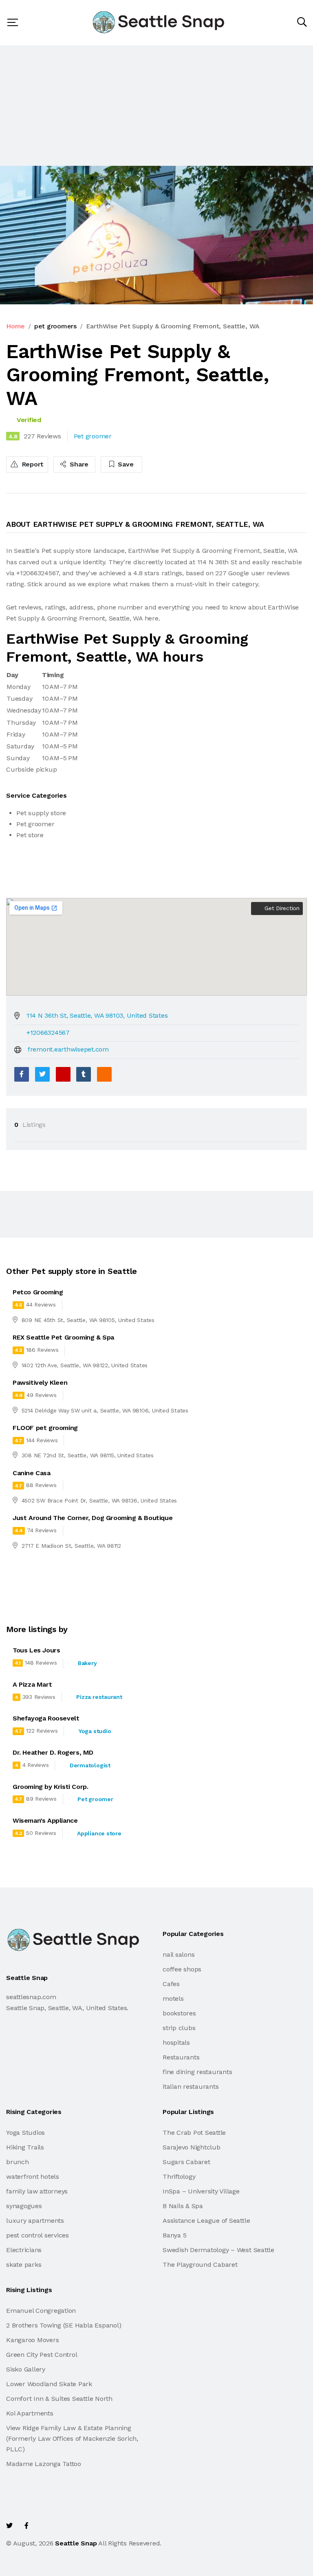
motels (173, 1999)
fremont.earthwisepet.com (68, 1049)
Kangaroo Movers (32, 2340)
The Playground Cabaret (200, 2265)
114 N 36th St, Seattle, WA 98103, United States (97, 1015)
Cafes (171, 1984)
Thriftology (179, 2177)
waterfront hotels (33, 2177)
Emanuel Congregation (41, 2311)
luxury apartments (35, 2221)
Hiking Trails (25, 2147)
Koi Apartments (30, 2413)
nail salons (179, 1955)
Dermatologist (90, 1765)
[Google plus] (63, 1074)
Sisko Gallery (26, 2369)
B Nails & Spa (183, 2206)
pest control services (37, 2235)
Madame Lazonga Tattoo (44, 2464)
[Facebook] (22, 1074)
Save (125, 464)
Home (15, 326)
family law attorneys (37, 2191)
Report (32, 464)
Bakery (87, 1663)
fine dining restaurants (197, 2072)
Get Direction (281, 908)
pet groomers (55, 326)
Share (78, 464)
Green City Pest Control (42, 2355)
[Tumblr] (84, 1074)
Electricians (24, 2250)
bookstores (179, 2013)
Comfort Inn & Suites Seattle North (59, 2399)
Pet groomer (95, 1799)
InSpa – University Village (201, 2191)
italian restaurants (191, 2087)
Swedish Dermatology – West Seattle (218, 2250)
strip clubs (179, 2028)
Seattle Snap (76, 2543)
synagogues (24, 2206)
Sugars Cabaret (186, 2162)
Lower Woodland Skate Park (49, 2384)
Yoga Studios (25, 2133)
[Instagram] (62, 2526)
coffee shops (182, 1969)
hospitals (176, 2043)
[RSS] (104, 1074)
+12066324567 (48, 1033)
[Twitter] (42, 1074)
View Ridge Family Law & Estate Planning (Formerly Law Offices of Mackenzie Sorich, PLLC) (72, 2439)
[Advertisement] (156, 106)
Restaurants (181, 2057)
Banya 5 (174, 2235)
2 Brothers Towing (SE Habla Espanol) (64, 2325)
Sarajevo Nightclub (192, 2147)
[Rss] (79, 2526)
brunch (18, 2162)
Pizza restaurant (99, 1697)
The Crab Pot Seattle (194, 2133)
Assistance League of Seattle (206, 2221)
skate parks (24, 2265)
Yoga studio (95, 1731)
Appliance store (99, 1833)
